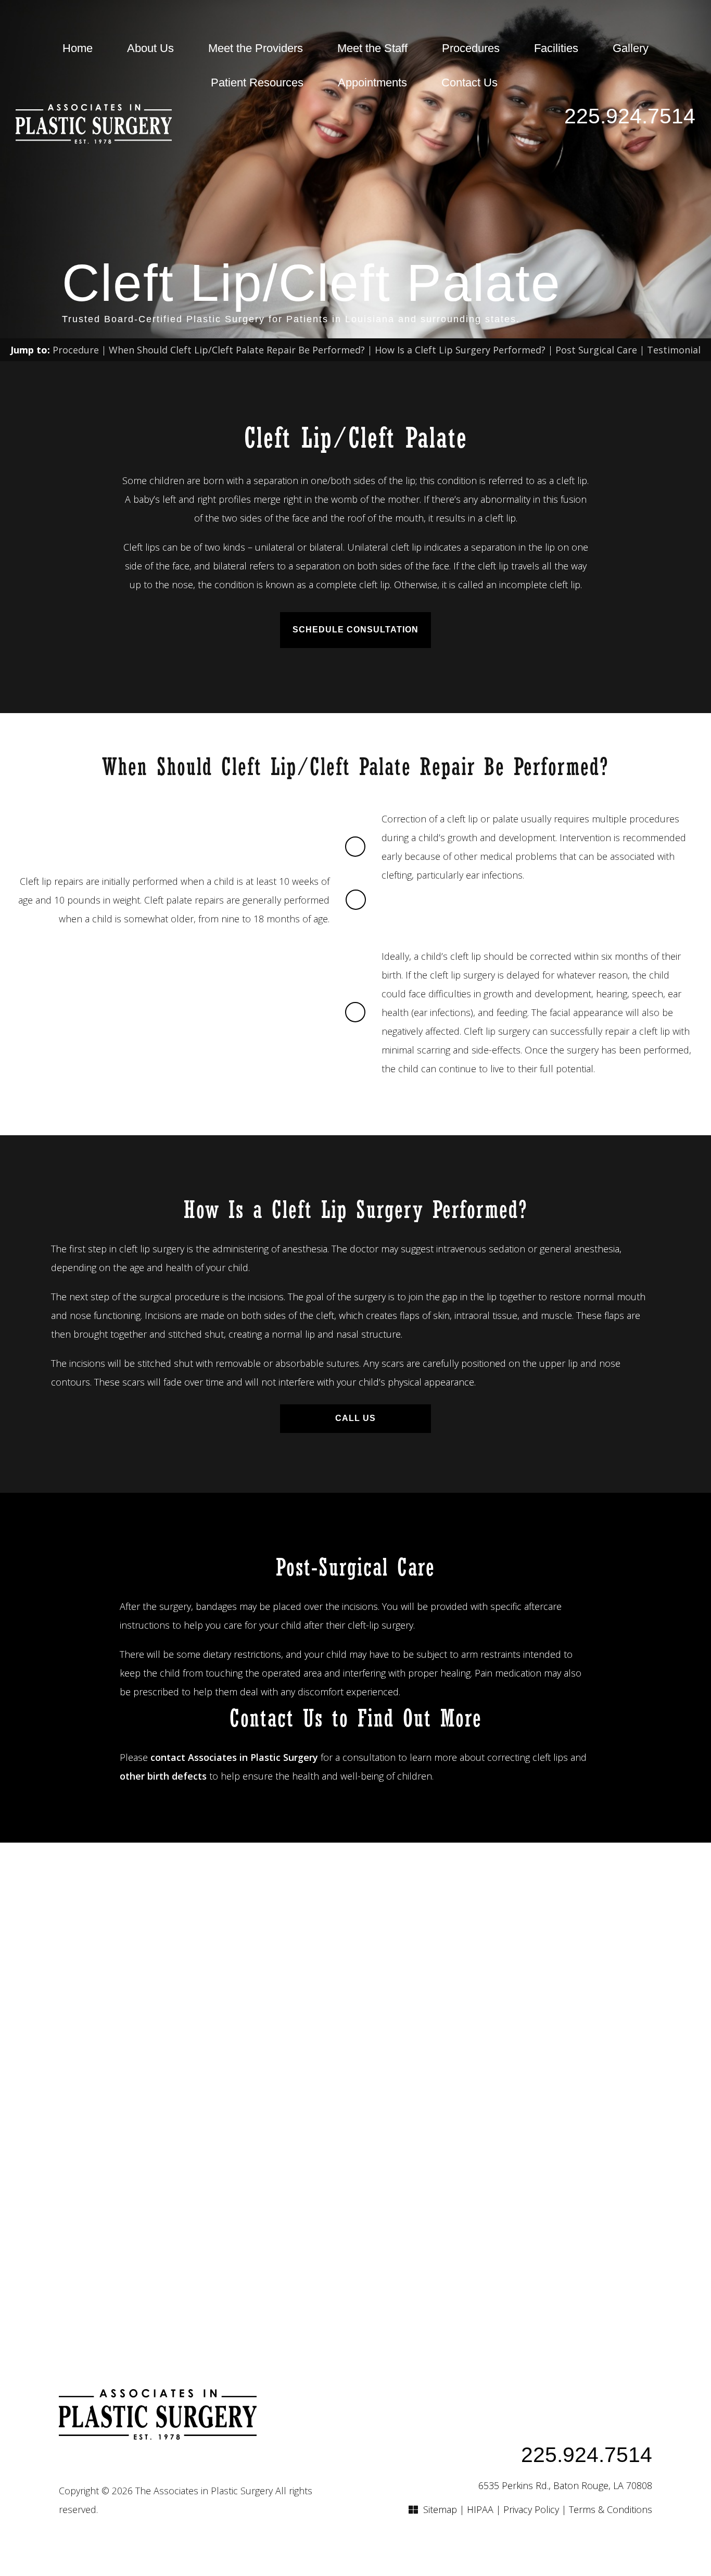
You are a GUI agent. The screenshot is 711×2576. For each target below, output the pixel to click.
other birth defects (163, 1776)
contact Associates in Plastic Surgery (234, 1757)
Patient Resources (257, 83)
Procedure (76, 350)
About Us (150, 48)
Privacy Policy (531, 2509)
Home (78, 48)
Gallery (631, 48)
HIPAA (480, 2509)
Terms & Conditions (611, 2509)
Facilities (556, 48)
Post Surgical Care (596, 350)
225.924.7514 (630, 116)
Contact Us (469, 83)
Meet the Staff (372, 48)
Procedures (471, 48)
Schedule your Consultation (356, 2090)
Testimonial (674, 350)
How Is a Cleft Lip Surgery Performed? (460, 350)
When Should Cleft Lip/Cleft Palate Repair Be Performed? (237, 350)
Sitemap (440, 2509)
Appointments (372, 83)
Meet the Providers (256, 48)
